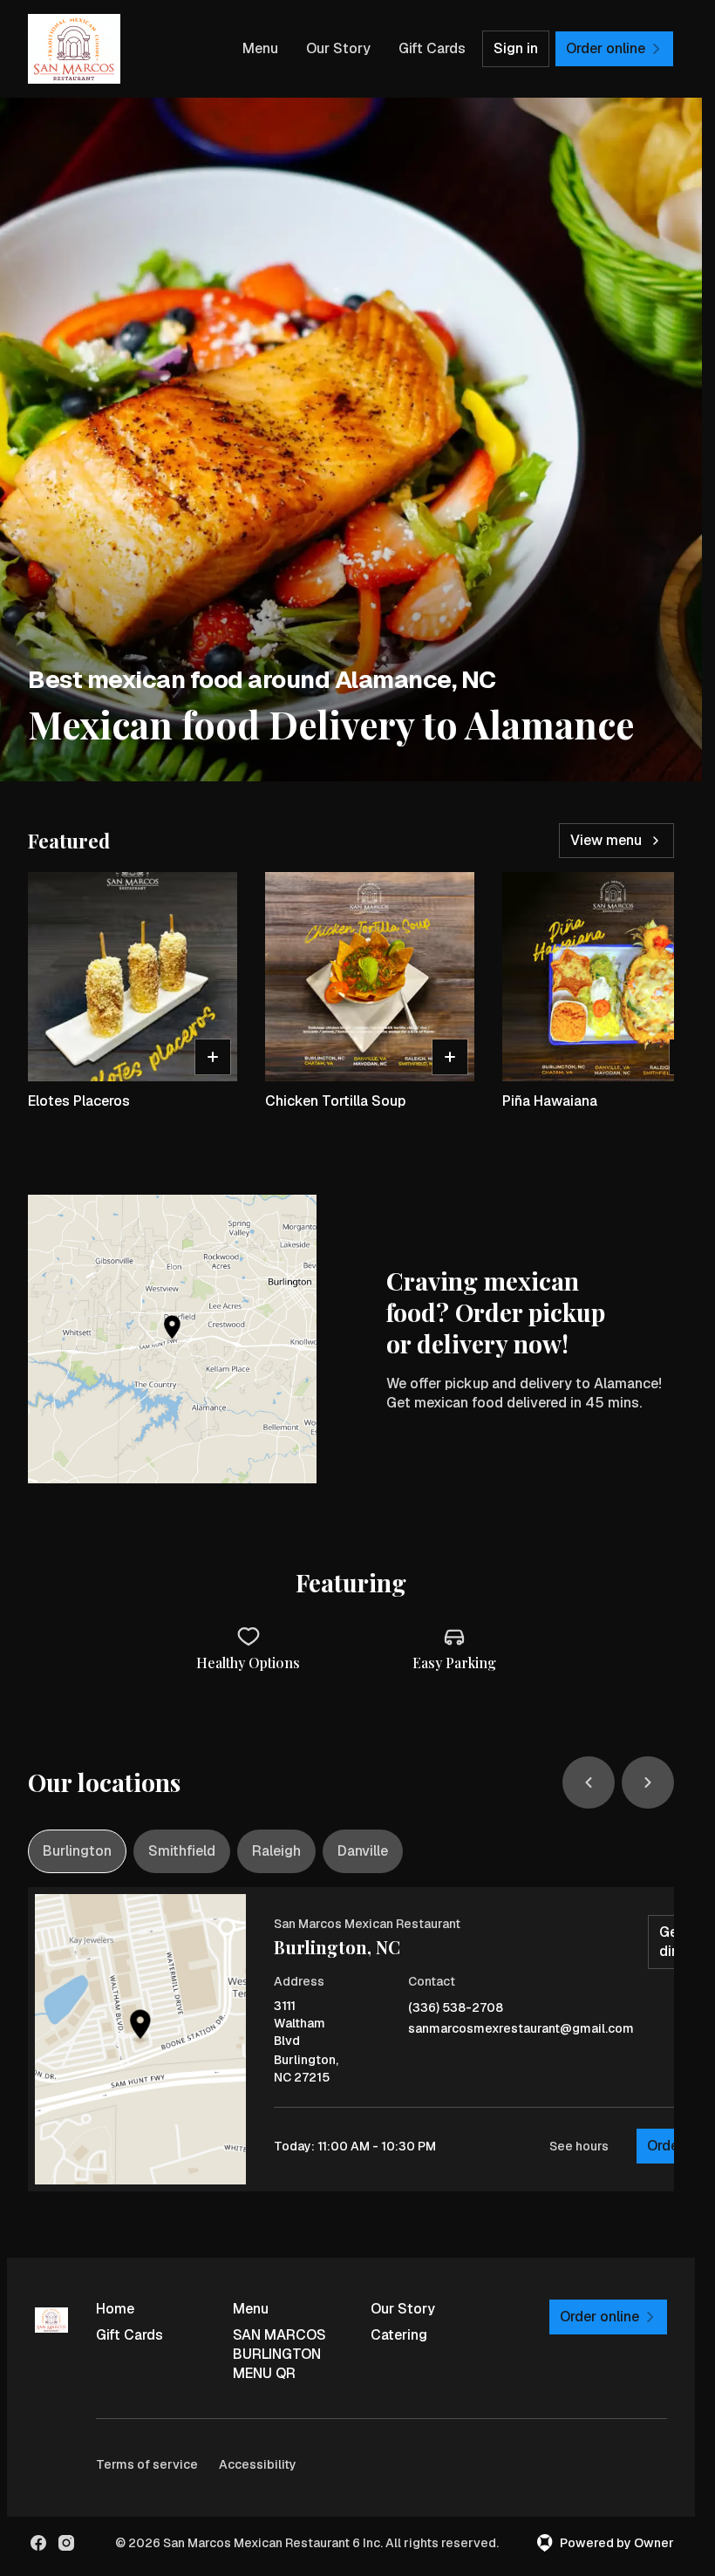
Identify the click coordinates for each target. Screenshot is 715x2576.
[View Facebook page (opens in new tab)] (38, 2543)
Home (115, 2309)
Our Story (338, 48)
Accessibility (258, 2464)
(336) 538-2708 (456, 2008)
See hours (579, 2146)
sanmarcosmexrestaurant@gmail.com (521, 2029)
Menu (260, 48)
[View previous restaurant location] (589, 1782)
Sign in (516, 48)
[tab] (77, 1851)
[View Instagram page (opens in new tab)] (66, 2543)
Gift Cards (432, 48)
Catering (399, 2335)
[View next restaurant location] (648, 1782)
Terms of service (147, 2464)
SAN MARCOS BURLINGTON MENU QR (279, 2354)
